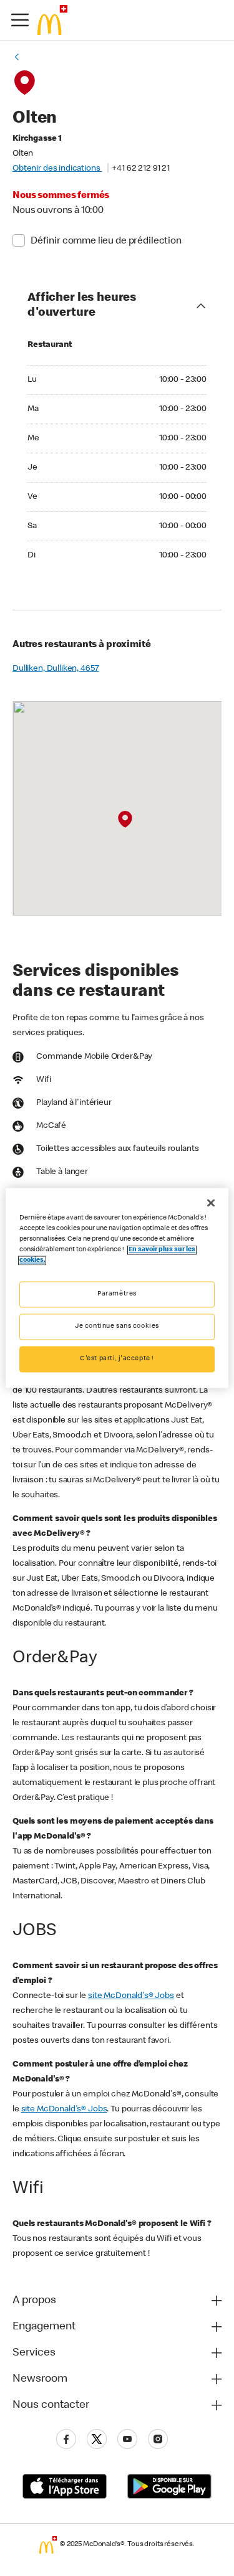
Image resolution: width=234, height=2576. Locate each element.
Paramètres (117, 1295)
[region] (117, 1288)
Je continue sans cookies (117, 1327)
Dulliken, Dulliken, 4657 (56, 669)
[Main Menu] (20, 20)
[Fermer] (211, 1203)
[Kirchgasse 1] (125, 820)
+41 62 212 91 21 (141, 169)
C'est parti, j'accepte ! (117, 1359)
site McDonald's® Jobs (131, 1996)
